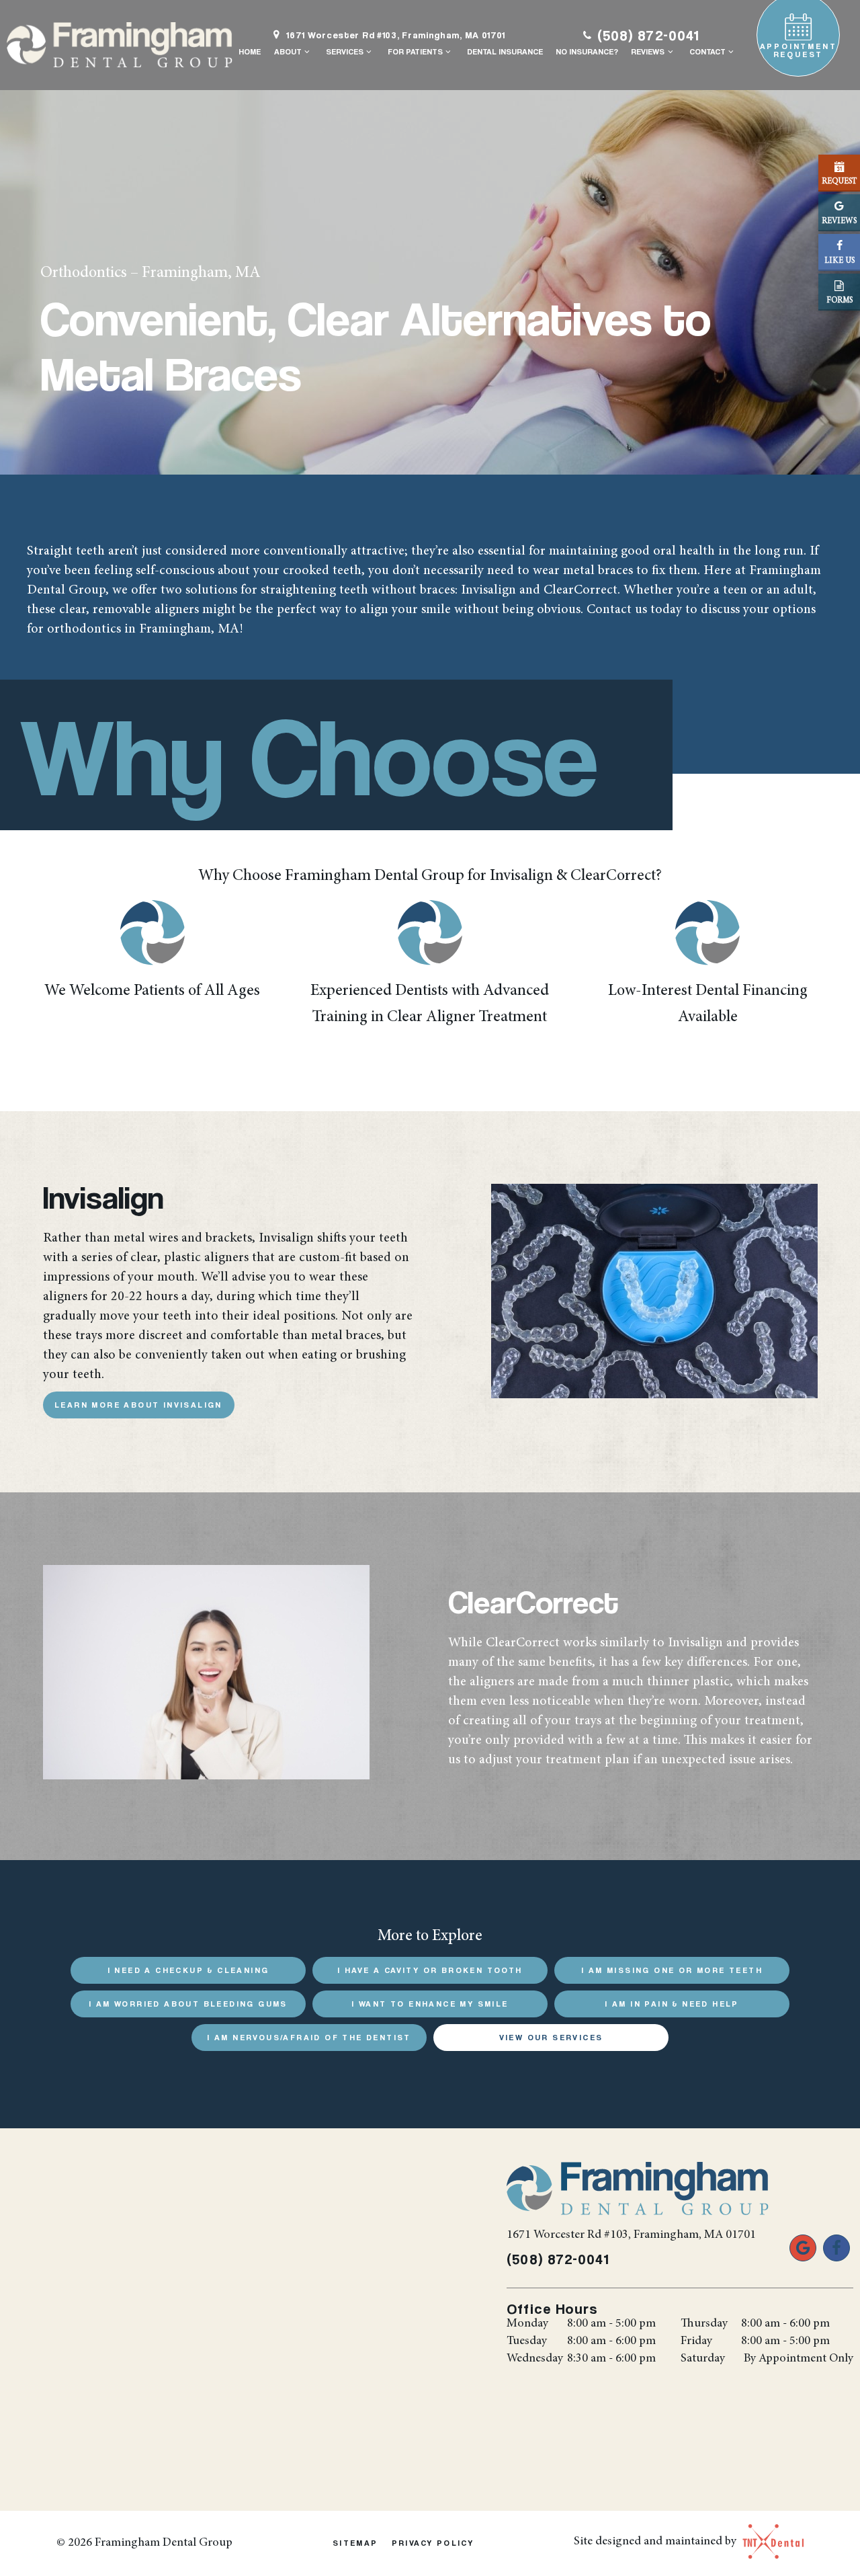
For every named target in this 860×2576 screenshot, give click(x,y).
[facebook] (836, 2248)
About (288, 51)
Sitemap (355, 2543)
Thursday (704, 2324)
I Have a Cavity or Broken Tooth (430, 1970)
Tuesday (527, 2341)
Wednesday (535, 2359)
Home (250, 51)
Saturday (703, 2359)
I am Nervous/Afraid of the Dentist (309, 2037)
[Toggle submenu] (307, 51)
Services (345, 51)
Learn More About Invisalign (138, 1405)
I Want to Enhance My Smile (430, 2004)
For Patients (415, 51)
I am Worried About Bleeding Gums (188, 2004)
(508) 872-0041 (648, 35)
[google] (803, 2248)
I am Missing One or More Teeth (672, 1970)
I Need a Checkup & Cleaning (188, 1970)
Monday (527, 2324)
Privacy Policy (433, 2543)
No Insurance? (587, 51)
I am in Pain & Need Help (672, 2004)
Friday (696, 2341)
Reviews (648, 51)
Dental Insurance (505, 51)
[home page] (120, 45)
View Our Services (551, 2037)
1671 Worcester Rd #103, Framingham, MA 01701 (396, 35)
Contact (707, 51)
